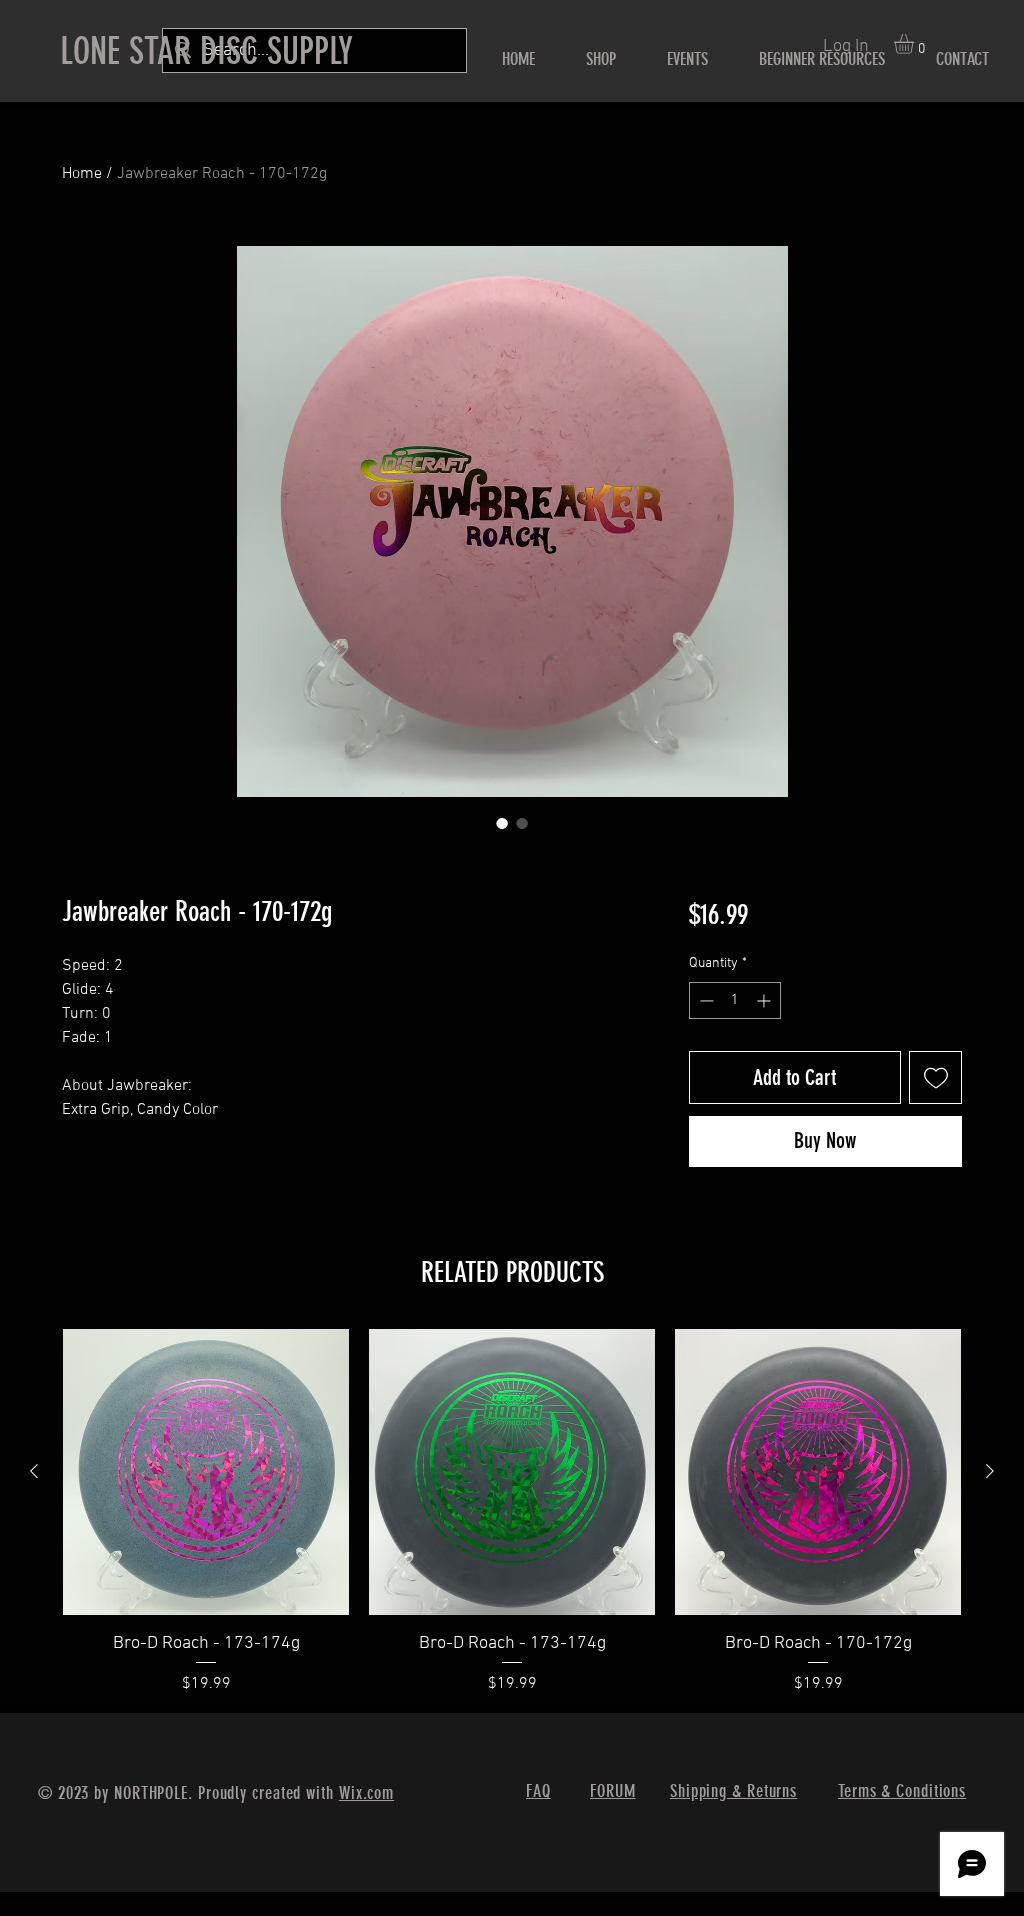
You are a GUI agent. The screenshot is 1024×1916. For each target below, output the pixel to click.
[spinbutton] (735, 1000)
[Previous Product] (34, 1471)
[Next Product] (990, 1471)
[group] (512, 1512)
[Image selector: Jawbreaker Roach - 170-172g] (502, 823)
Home (82, 174)
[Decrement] (704, 1000)
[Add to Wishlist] (935, 1077)
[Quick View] (206, 1472)
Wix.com (366, 1793)
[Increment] (765, 1000)
